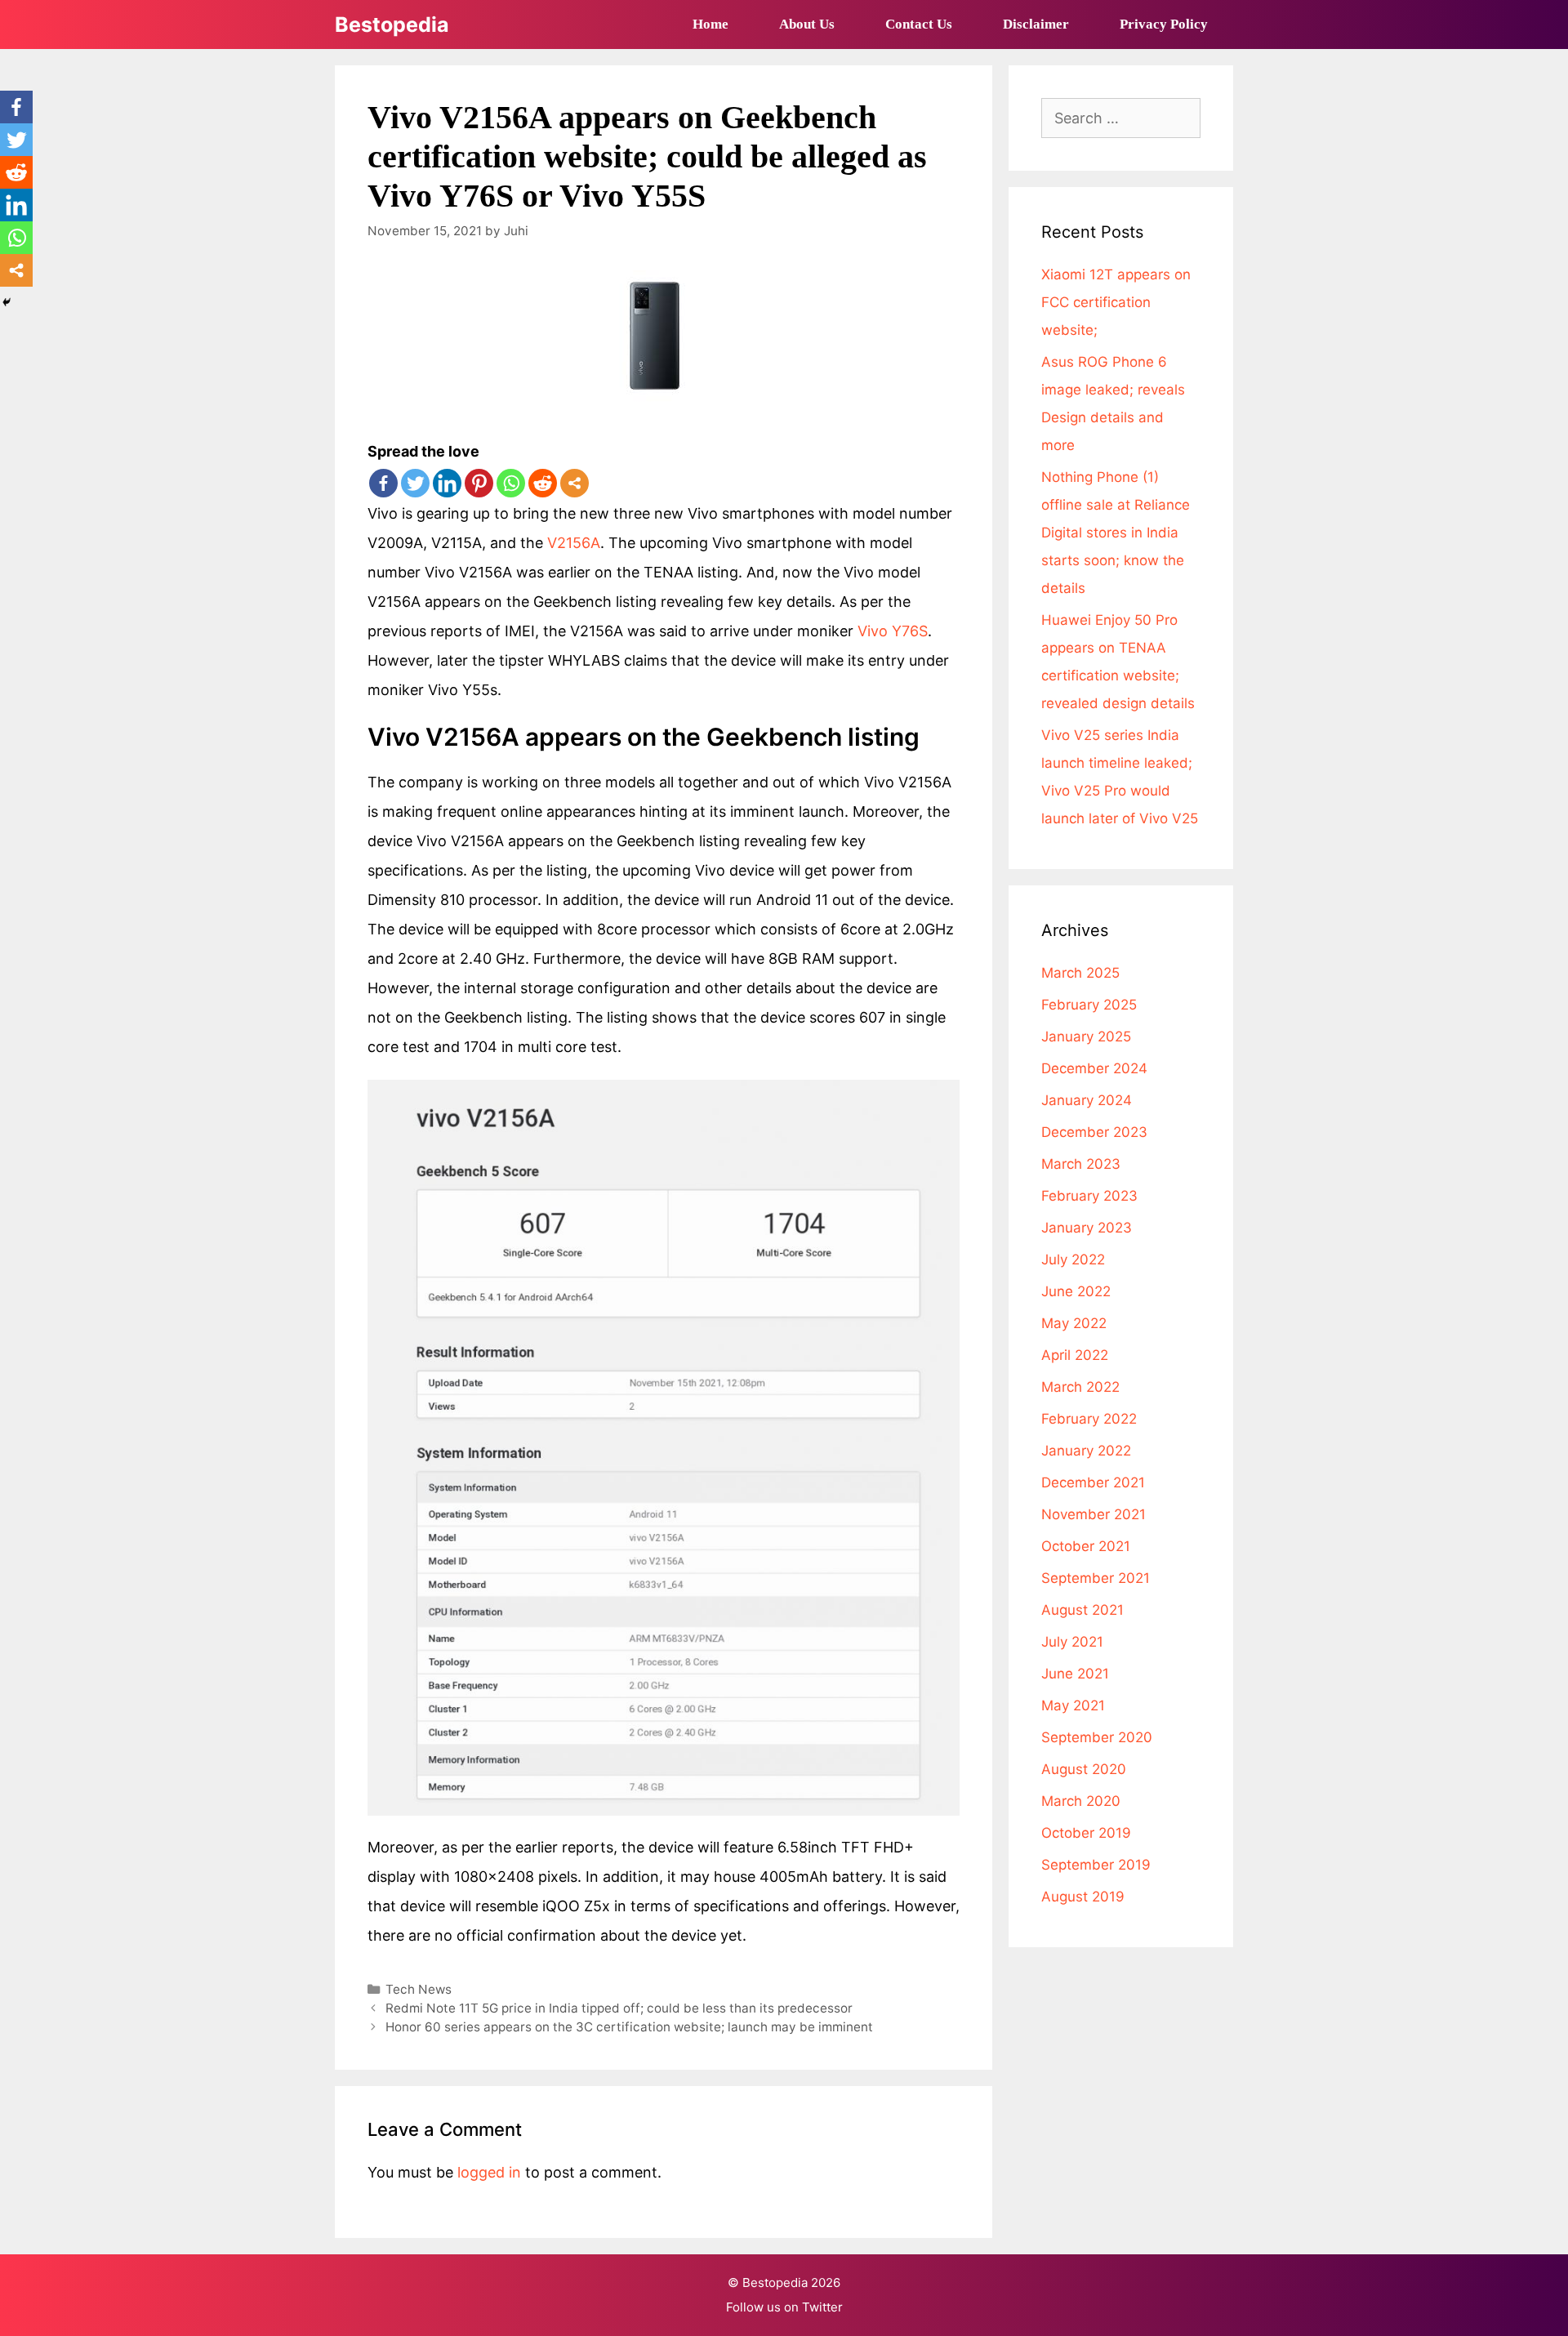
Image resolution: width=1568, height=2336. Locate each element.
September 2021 (1096, 1578)
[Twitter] (415, 483)
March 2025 (1080, 973)
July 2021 (1072, 1642)
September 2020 (1097, 1737)
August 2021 (1082, 1610)
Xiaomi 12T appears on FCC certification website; (1116, 302)
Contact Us (919, 24)
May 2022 (1074, 1323)
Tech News (419, 1989)
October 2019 (1086, 1833)
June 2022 (1076, 1291)
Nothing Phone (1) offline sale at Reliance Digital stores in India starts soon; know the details (1116, 533)
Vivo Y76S (893, 631)
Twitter (822, 2307)
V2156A (574, 543)
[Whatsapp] (511, 483)
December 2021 (1093, 1482)
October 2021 (1086, 1546)
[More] (575, 483)
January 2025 (1086, 1036)
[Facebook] (383, 483)
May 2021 (1073, 1705)
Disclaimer (1036, 24)
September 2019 (1096, 1865)
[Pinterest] (479, 483)
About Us (807, 24)
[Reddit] (543, 483)
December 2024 (1094, 1068)
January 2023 (1087, 1228)
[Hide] (7, 302)
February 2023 (1089, 1196)
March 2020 (1081, 1801)
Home (710, 24)
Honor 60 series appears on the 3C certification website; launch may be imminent (629, 2027)
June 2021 (1075, 1674)
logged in (489, 2172)
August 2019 (1083, 1897)
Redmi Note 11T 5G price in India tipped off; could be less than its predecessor (619, 2008)
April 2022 (1075, 1355)
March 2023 (1081, 1164)
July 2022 (1073, 1259)
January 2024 (1087, 1100)
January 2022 (1086, 1451)
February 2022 (1089, 1419)
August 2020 (1084, 1769)
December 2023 (1094, 1132)
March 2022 (1080, 1387)
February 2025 (1089, 1005)
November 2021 (1094, 1514)
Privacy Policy (1164, 24)
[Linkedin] (447, 483)
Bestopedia (392, 25)
